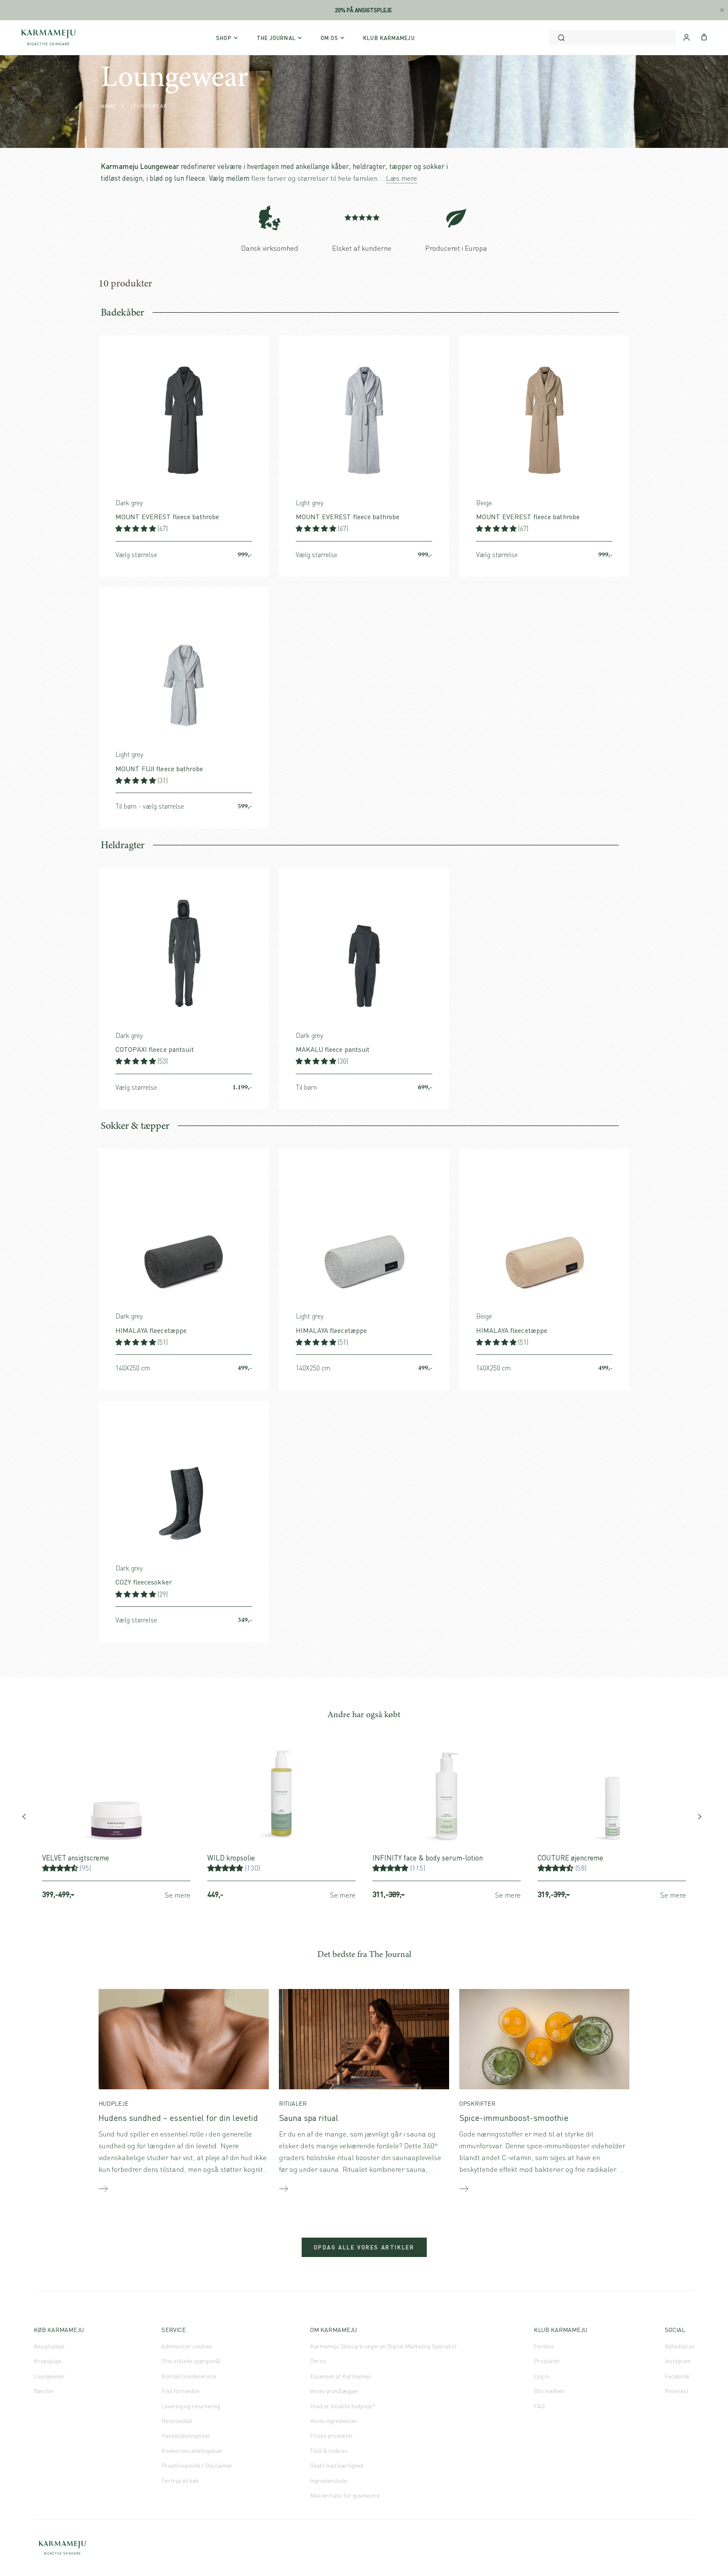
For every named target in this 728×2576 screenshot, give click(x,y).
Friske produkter (332, 2435)
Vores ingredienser (334, 2421)
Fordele (544, 2346)
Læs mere (401, 178)
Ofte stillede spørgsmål (191, 2361)
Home (108, 106)
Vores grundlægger (334, 2391)
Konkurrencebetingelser (192, 2451)
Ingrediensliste (329, 2481)
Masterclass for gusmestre (345, 2495)
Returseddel (177, 2421)
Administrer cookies (187, 2346)
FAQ (539, 2406)
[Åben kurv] (704, 36)
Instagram (678, 2361)
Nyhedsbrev (680, 2346)
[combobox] (613, 37)
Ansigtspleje (49, 2346)
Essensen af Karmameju (341, 2376)
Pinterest (677, 2391)
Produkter (547, 2361)
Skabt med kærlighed (337, 2465)
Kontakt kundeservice (189, 2376)
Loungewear (49, 2376)
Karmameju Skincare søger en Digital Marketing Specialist (383, 2346)
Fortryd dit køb (180, 2481)
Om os (318, 2361)
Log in (541, 2376)
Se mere (178, 1895)
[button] (136, 528)
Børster (44, 2391)
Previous (27, 1819)
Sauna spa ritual (309, 2118)
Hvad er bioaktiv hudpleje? (343, 2406)
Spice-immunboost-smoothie (514, 2118)
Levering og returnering (191, 2406)
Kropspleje (48, 2361)
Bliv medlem (549, 2391)
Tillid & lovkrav (329, 2451)
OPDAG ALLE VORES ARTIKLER (364, 2247)
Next (701, 1819)
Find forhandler (181, 2391)
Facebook (677, 2376)
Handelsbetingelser (186, 2435)
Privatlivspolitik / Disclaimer (197, 2465)
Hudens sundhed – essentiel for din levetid (178, 2118)
